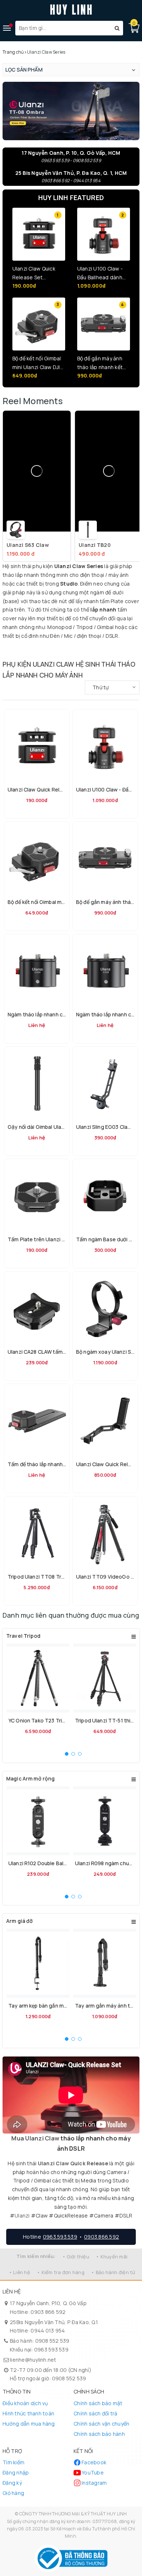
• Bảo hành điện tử (113, 2272)
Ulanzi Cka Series (34, 648)
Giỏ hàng (13, 2493)
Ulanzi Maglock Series (82, 648)
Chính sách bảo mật (98, 2403)
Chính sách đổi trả (96, 2413)
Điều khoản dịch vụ (25, 2403)
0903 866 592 (48, 2312)
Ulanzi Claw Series (57, 648)
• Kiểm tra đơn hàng (61, 2272)
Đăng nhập (16, 2472)
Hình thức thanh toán (28, 2413)
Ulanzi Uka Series (12, 648)
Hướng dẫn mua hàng (29, 2424)
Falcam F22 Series (70, 651)
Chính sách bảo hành (99, 2434)
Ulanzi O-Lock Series (45, 651)
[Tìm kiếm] (117, 28)
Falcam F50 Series (116, 651)
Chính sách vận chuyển (101, 2424)
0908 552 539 (52, 2341)
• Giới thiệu (76, 2257)
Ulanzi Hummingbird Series (16, 651)
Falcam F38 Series (94, 651)
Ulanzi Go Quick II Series (111, 648)
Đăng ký (12, 2483)
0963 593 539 (51, 2349)
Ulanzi (22, 2215)
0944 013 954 (48, 2330)
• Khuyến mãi (112, 2257)
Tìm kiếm (13, 2462)
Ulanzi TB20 (95, 545)
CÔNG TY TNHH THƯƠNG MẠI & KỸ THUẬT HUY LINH (73, 2514)
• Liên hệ (19, 2272)
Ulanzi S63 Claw (28, 545)
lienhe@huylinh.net (33, 2360)
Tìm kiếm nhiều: (36, 2256)
